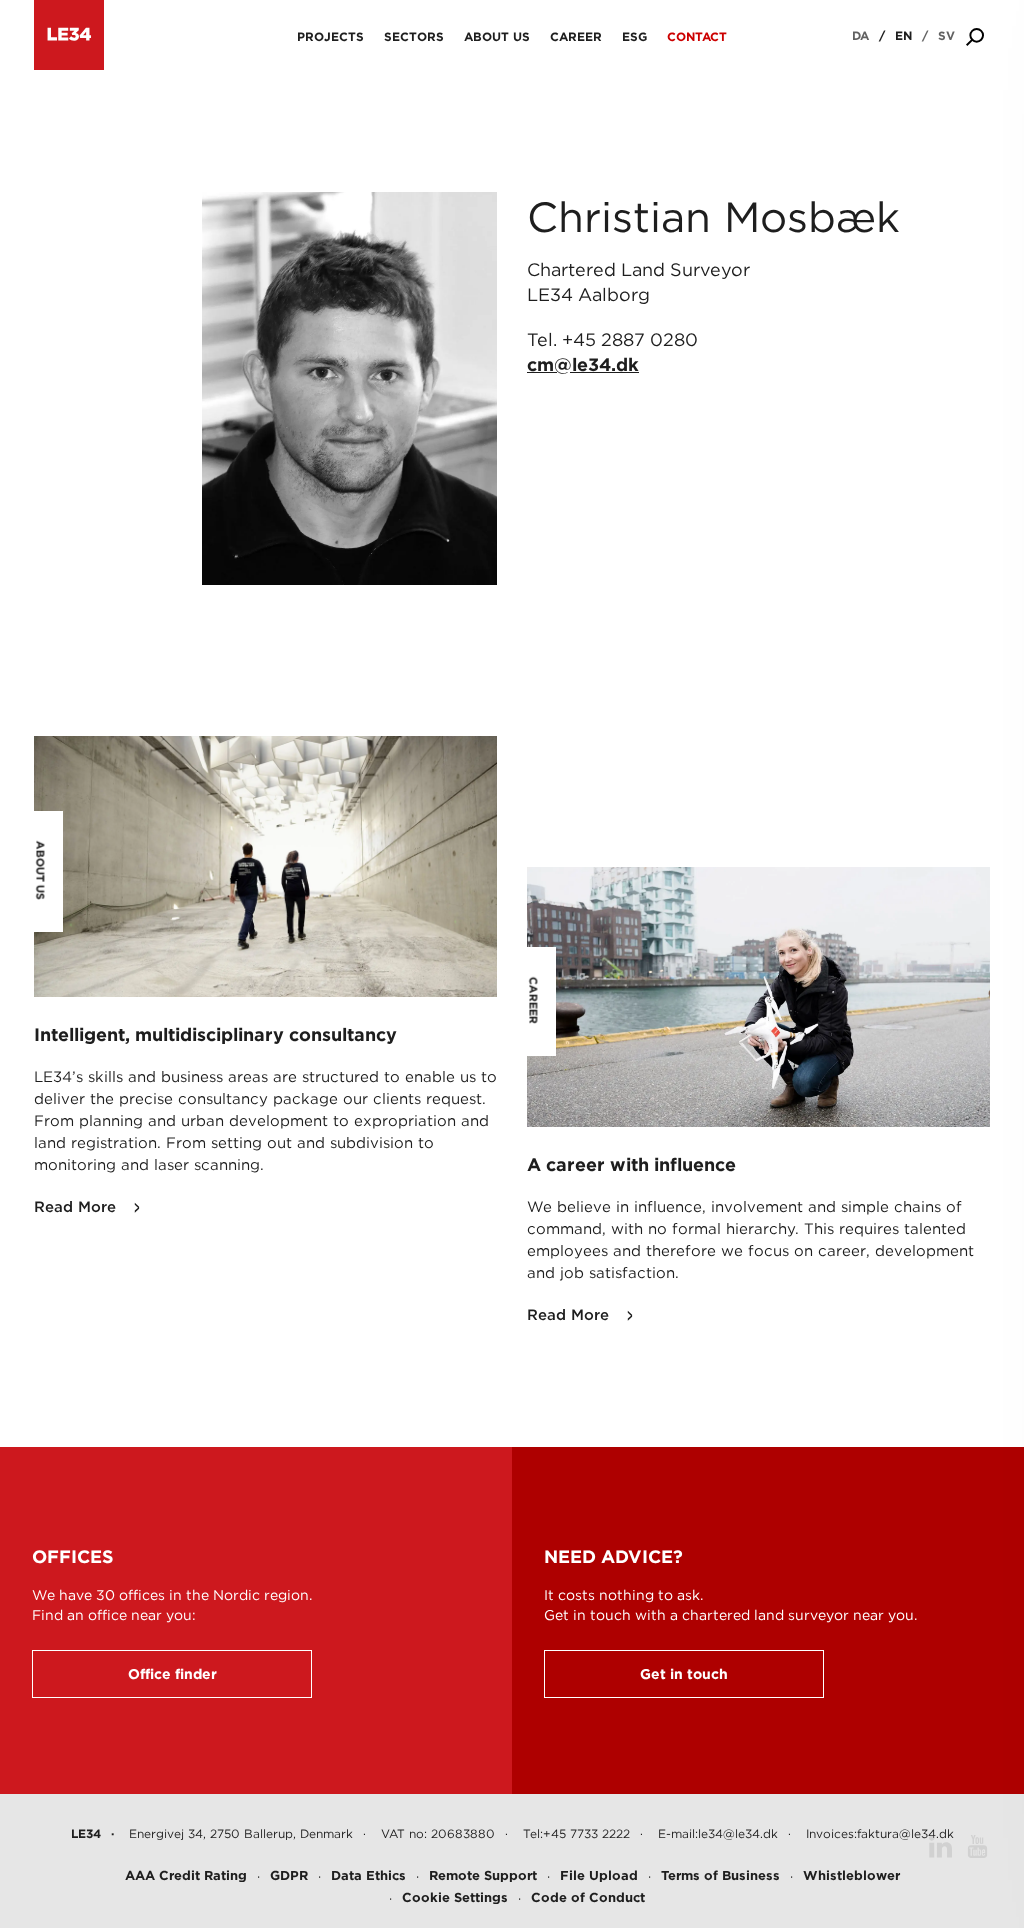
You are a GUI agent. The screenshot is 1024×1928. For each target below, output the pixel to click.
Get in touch (684, 1674)
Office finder (172, 1674)
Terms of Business (720, 1875)
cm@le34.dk (583, 364)
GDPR (289, 1875)
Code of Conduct (588, 1897)
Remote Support (483, 1875)
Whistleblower (851, 1875)
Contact (697, 36)
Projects (330, 36)
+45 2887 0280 (630, 339)
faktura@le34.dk (905, 1833)
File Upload (599, 1875)
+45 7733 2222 (586, 1833)
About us (497, 36)
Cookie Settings (455, 1897)
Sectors (414, 36)
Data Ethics (368, 1875)
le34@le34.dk (738, 1833)
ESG (634, 36)
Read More (75, 1207)
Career (576, 36)
